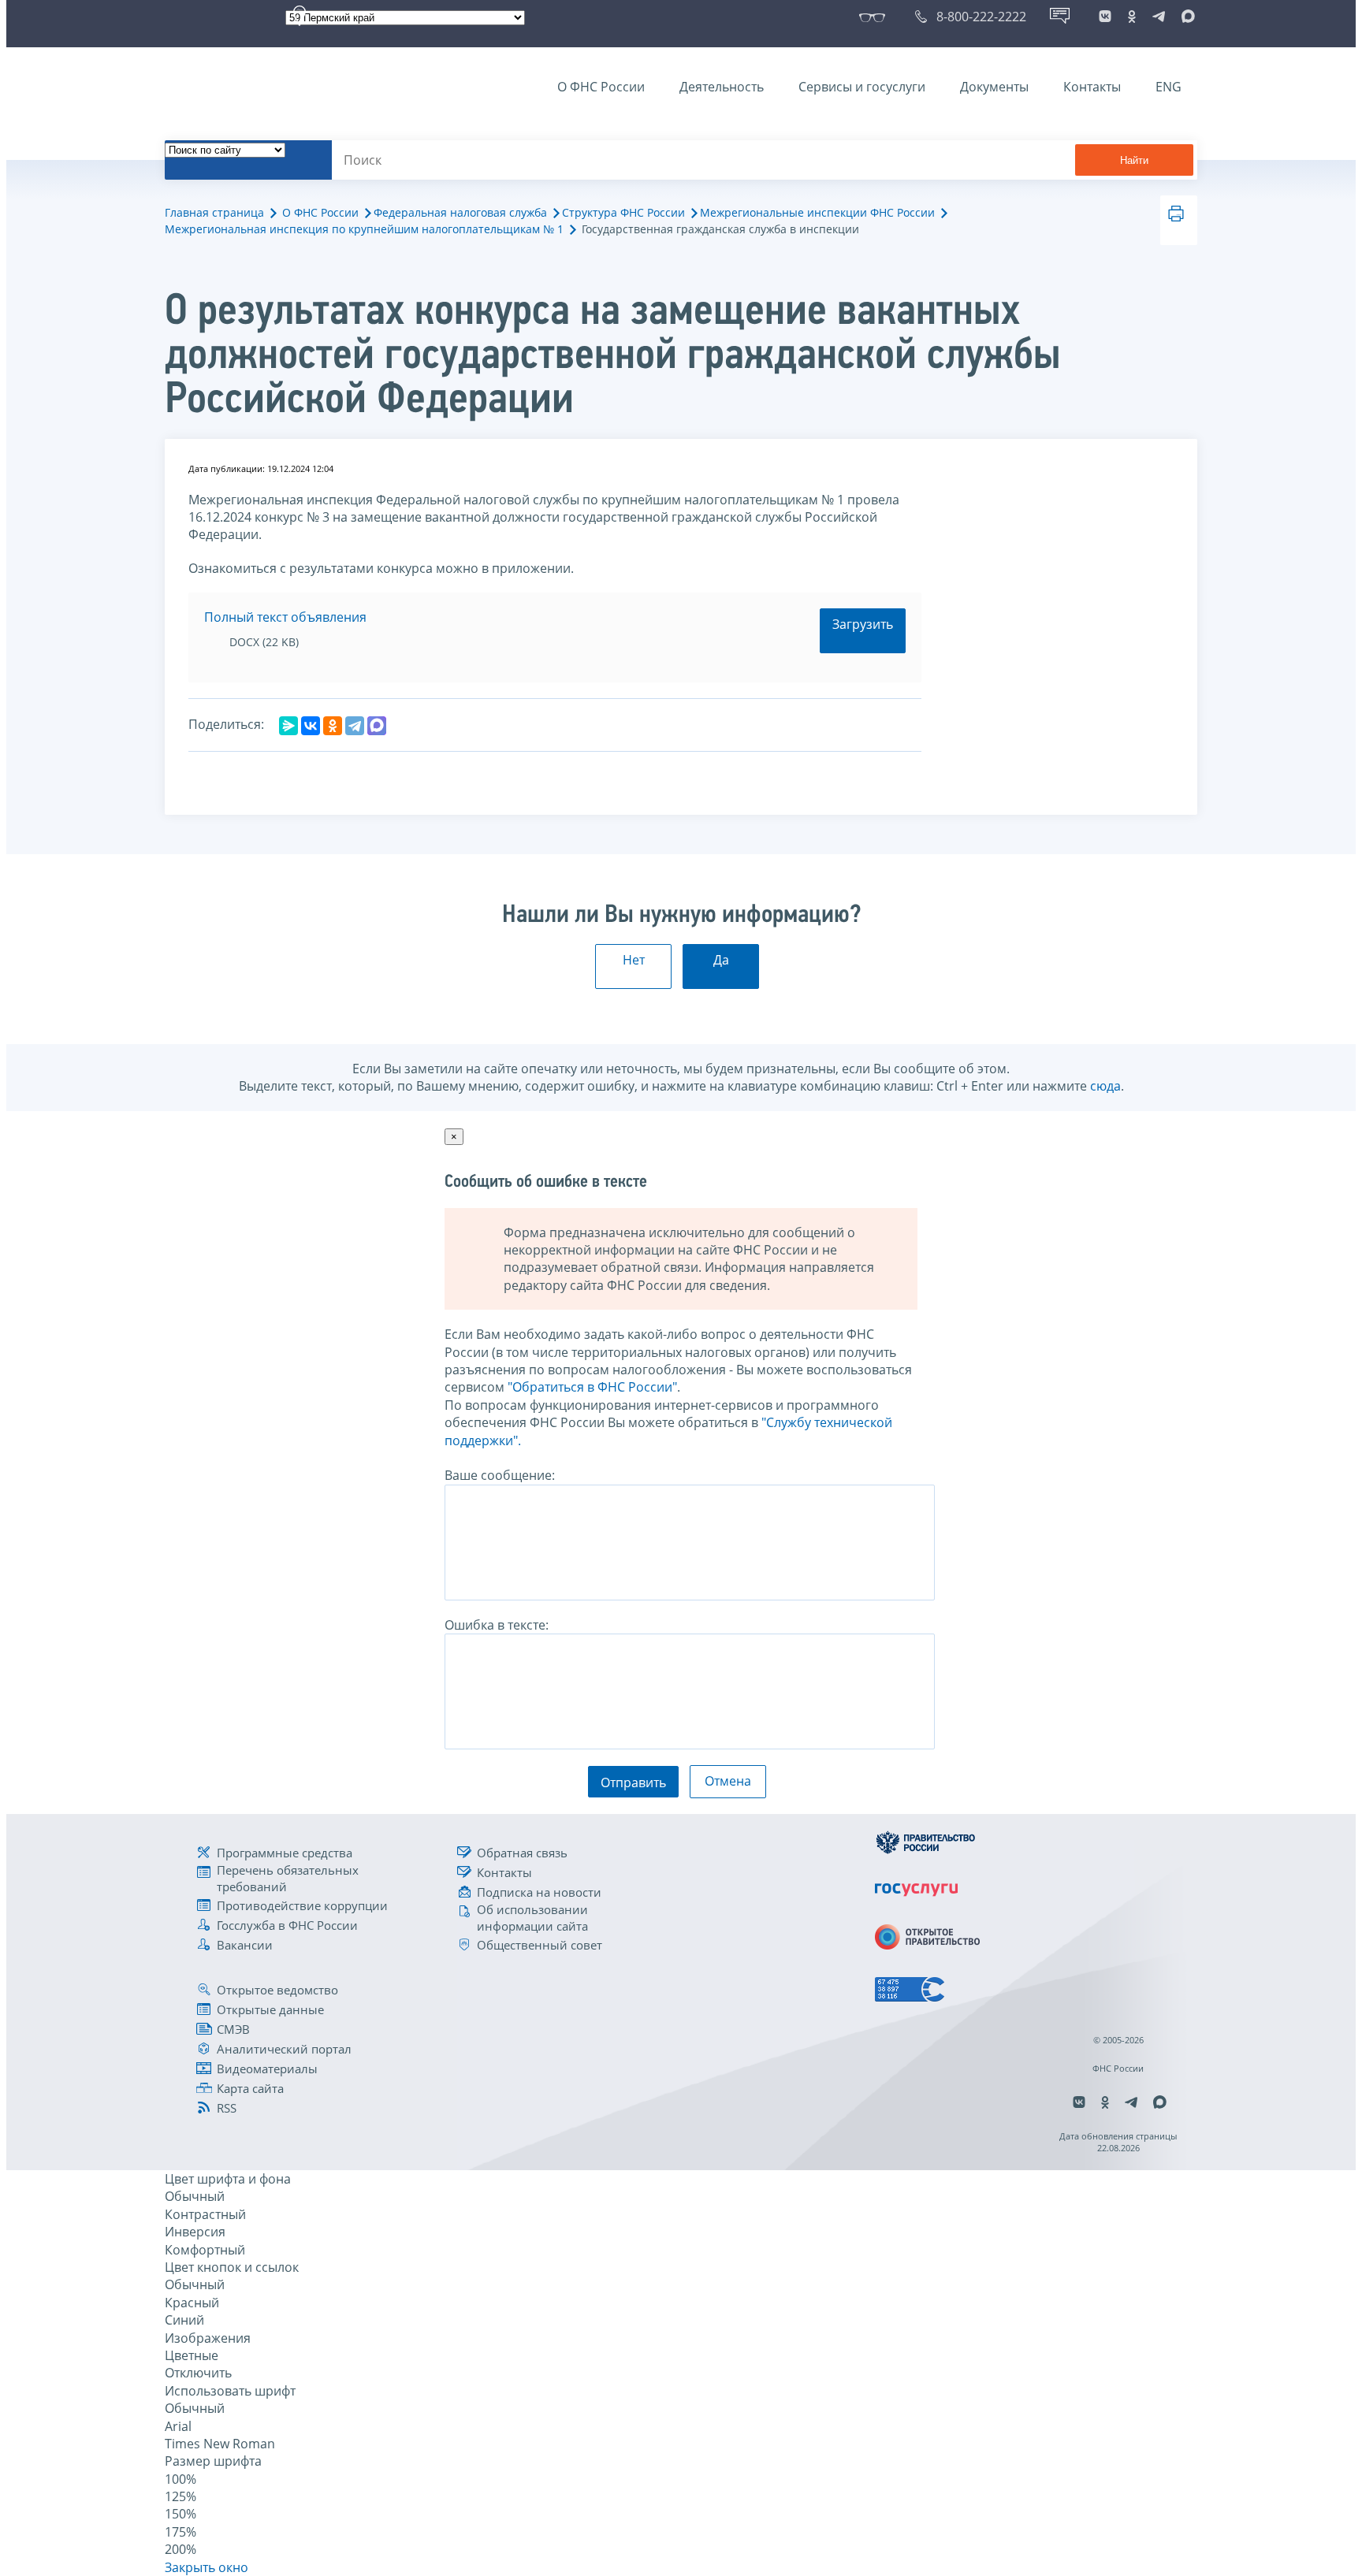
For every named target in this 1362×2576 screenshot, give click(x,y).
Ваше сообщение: (500, 1475)
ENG (1168, 87)
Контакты (1092, 87)
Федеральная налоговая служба (460, 212)
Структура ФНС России (623, 212)
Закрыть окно (207, 2567)
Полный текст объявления (285, 617)
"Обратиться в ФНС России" (592, 1387)
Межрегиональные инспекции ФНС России (817, 212)
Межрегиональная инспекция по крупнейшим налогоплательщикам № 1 (364, 229)
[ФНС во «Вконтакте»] (1105, 17)
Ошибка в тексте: (497, 1625)
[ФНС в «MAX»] (1185, 17)
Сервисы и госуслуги (862, 87)
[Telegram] (355, 726)
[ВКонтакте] (311, 726)
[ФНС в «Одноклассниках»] (1132, 17)
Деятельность (722, 87)
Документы (994, 87)
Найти (1134, 160)
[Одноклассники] (333, 726)
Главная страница (214, 212)
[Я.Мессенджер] (288, 726)
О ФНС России (601, 87)
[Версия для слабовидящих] (875, 17)
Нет (634, 960)
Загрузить (863, 624)
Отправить (633, 1782)
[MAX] (377, 726)
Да (721, 960)
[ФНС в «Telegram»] (1159, 17)
